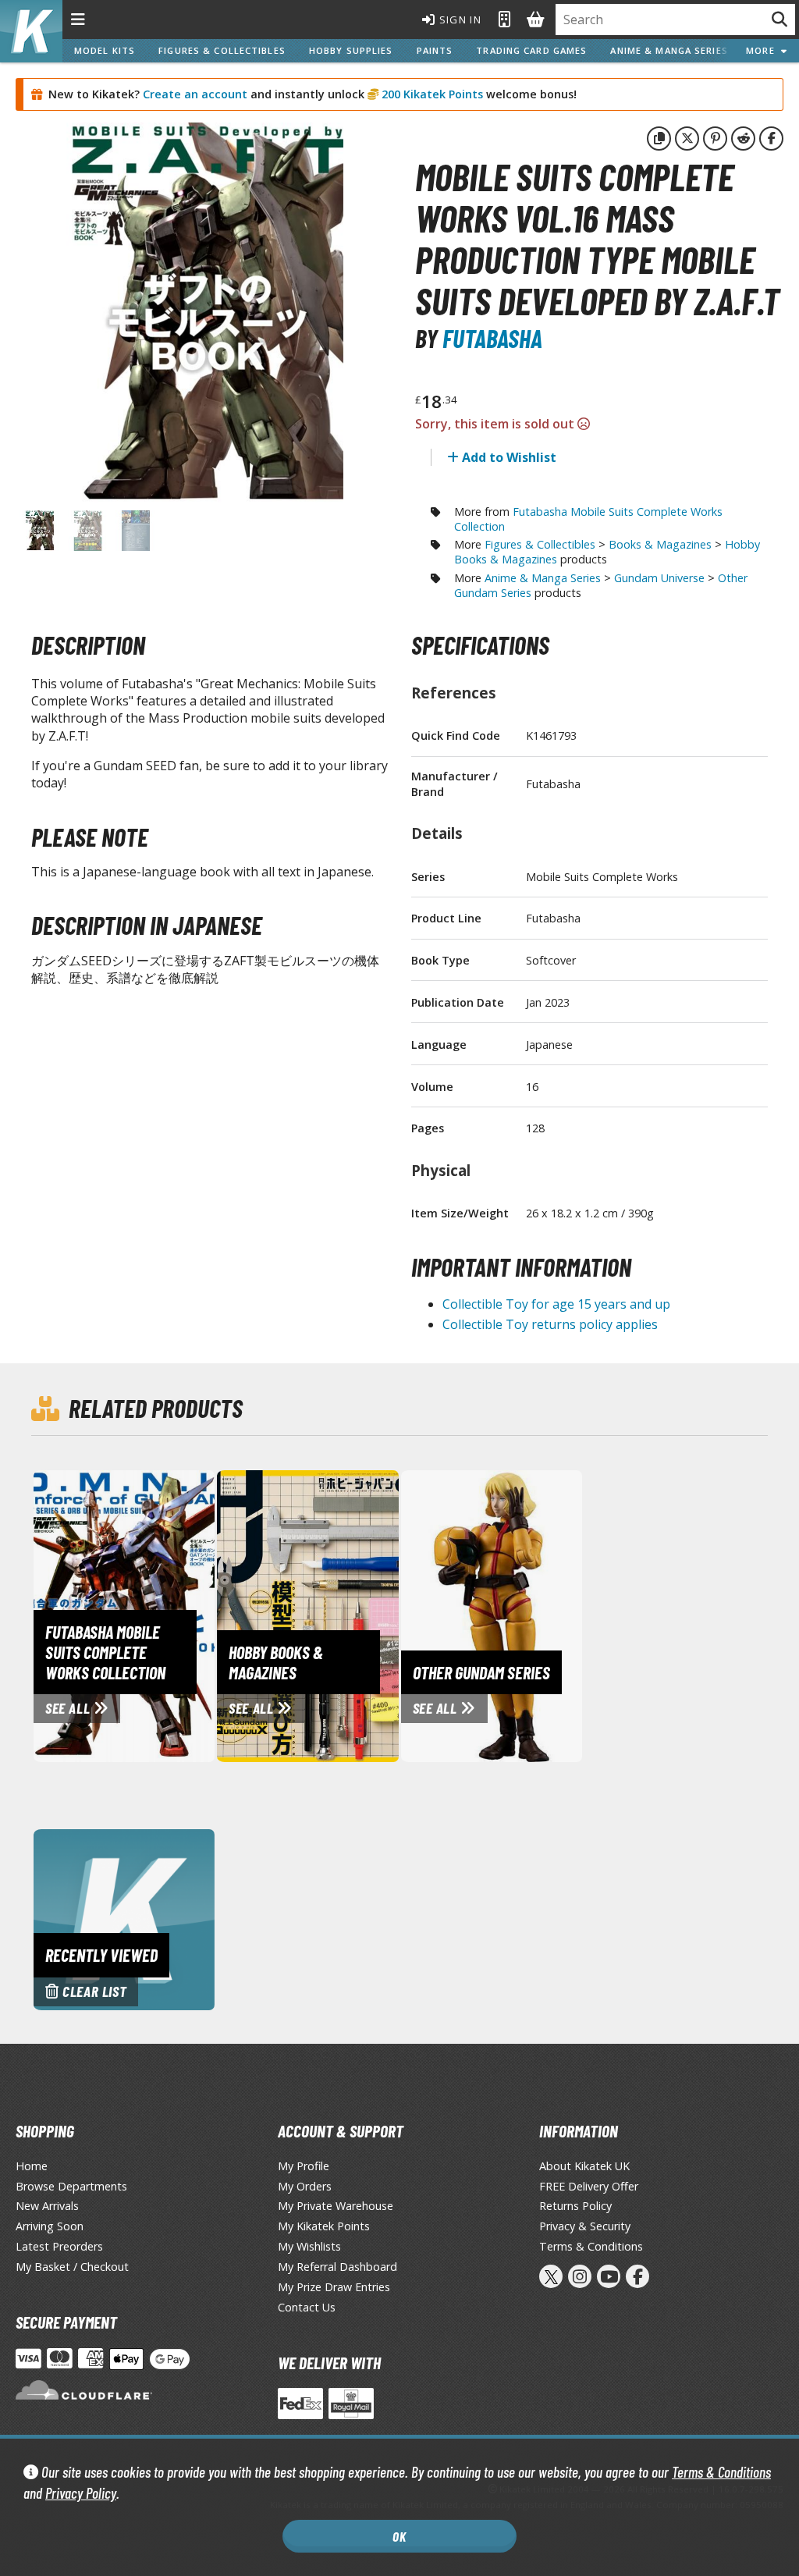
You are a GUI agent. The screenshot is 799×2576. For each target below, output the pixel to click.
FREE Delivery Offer (589, 2186)
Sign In (459, 20)
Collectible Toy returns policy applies (550, 1324)
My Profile (304, 2166)
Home (32, 2166)
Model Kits (105, 50)
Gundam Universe (659, 578)
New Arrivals (47, 2206)
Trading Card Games (531, 50)
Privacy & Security (585, 2226)
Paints (435, 50)
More (763, 50)
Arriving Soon (50, 2226)
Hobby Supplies (351, 50)
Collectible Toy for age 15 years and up (556, 1304)
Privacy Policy (81, 2493)
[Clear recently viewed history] (124, 1918)
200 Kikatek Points (431, 94)
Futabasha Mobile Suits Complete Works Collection (588, 519)
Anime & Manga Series (669, 50)
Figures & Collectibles (222, 50)
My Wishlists (309, 2246)
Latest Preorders (59, 2246)
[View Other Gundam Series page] (547, 1615)
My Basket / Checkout (72, 2267)
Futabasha (492, 338)
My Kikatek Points (324, 2226)
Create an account (195, 94)
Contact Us (307, 2307)
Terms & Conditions (721, 2472)
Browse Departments (71, 2186)
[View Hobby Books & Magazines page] (363, 1615)
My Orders (305, 2186)
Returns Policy (575, 2206)
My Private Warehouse (336, 2206)
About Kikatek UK (584, 2166)
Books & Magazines (660, 544)
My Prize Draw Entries (334, 2287)
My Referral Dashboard (337, 2267)
